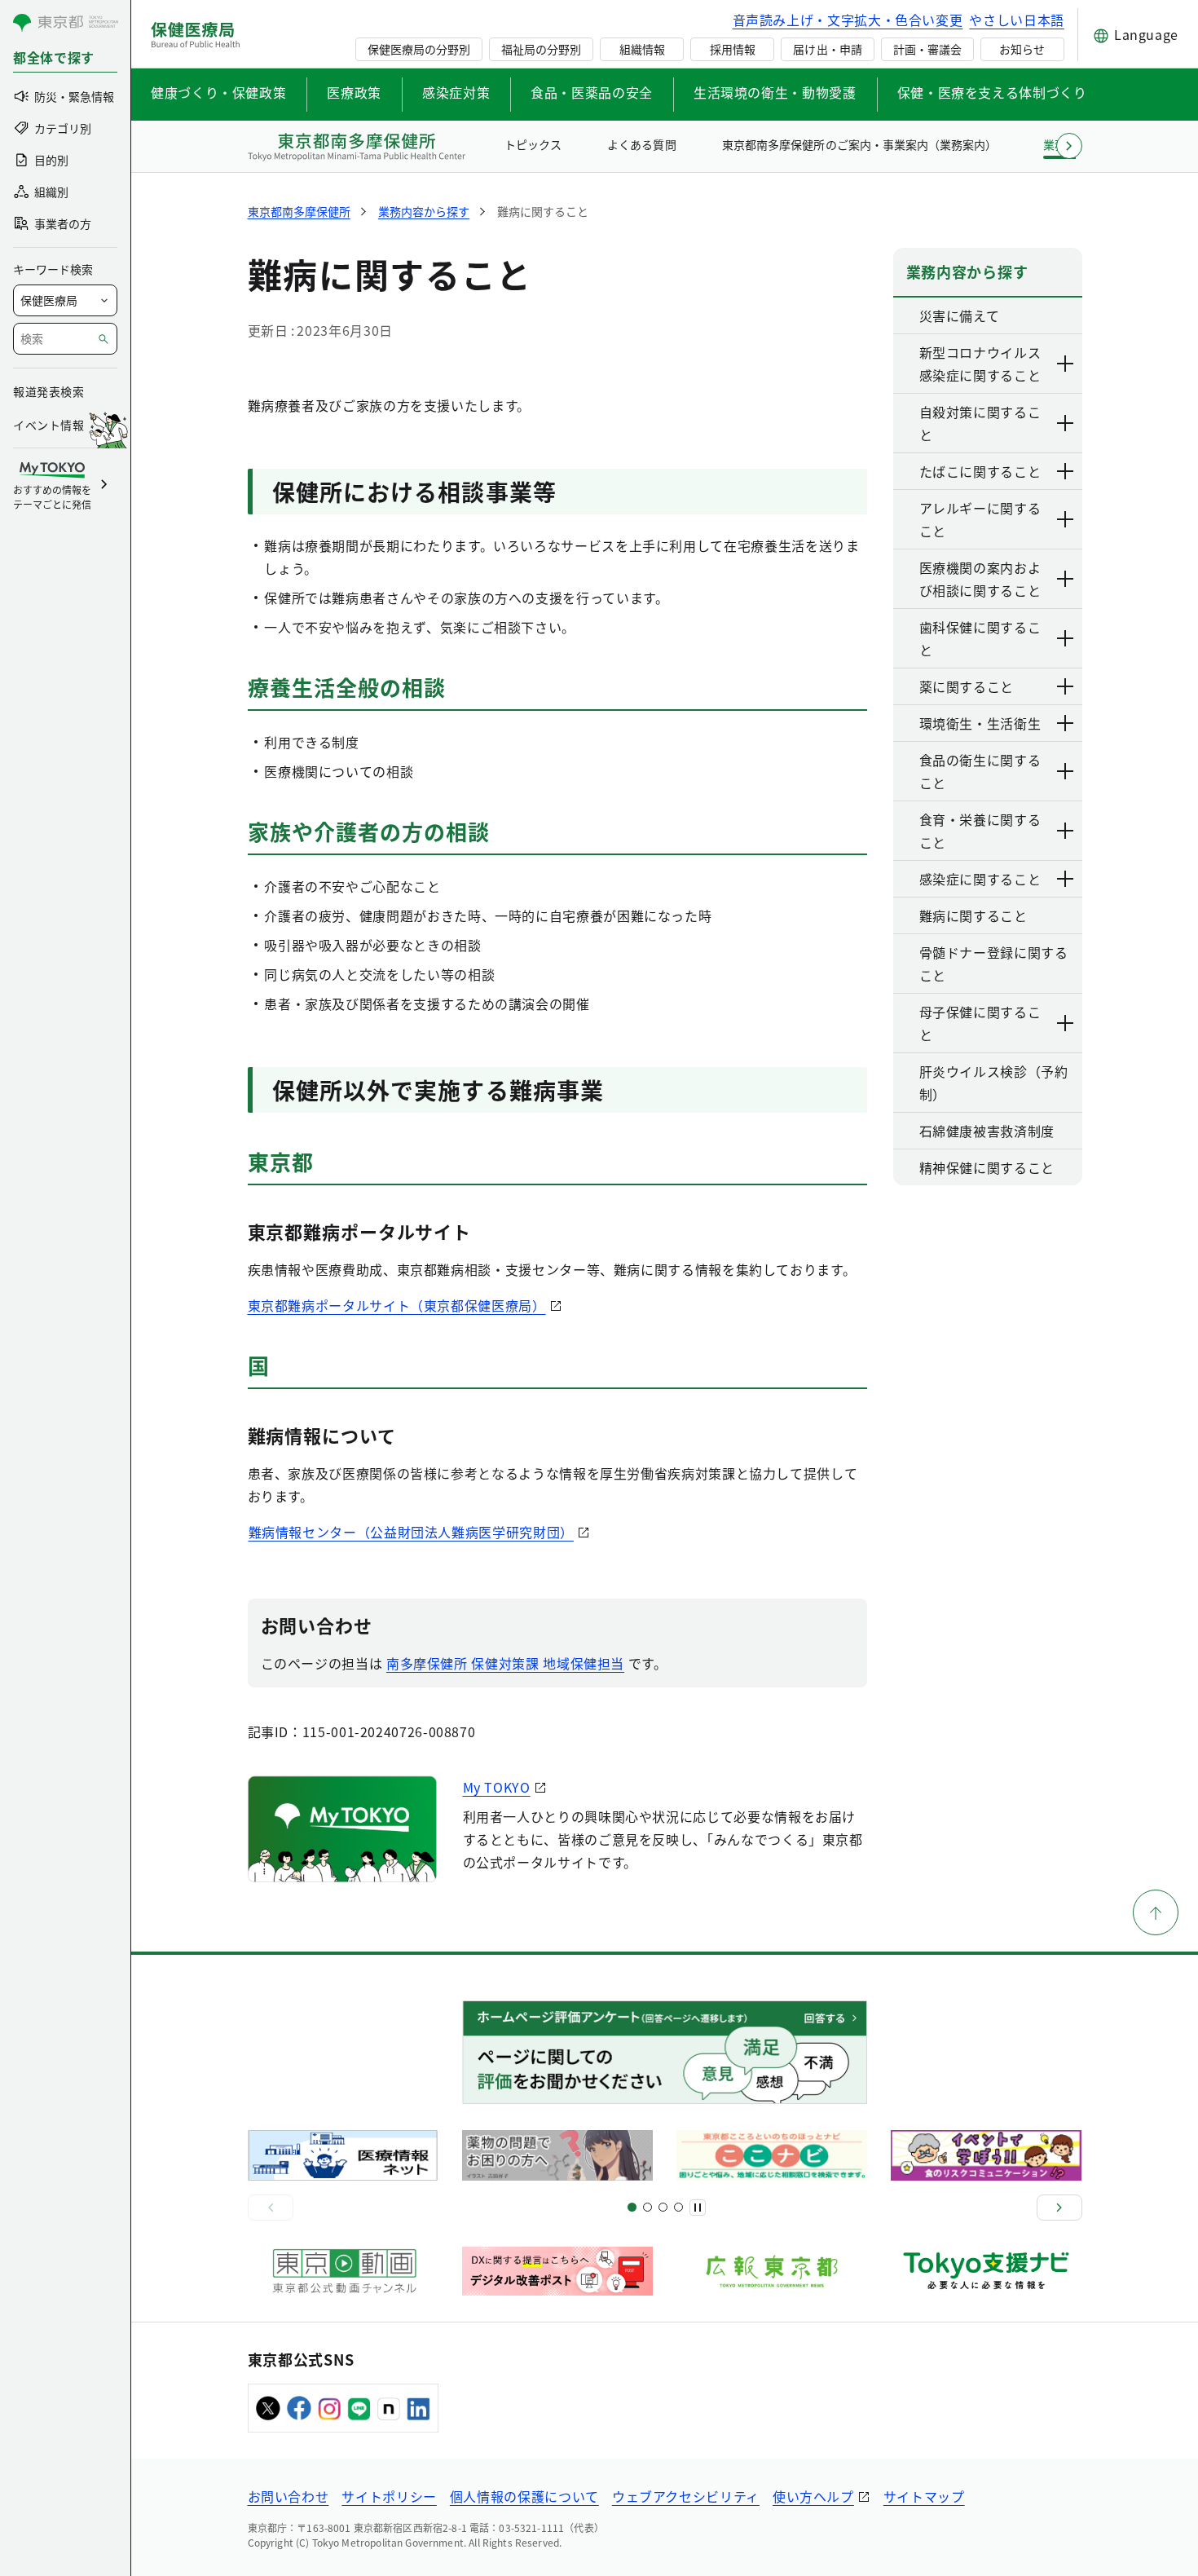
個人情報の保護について (524, 2496)
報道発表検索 (48, 391)
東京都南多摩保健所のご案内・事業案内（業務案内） (859, 144)
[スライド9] (663, 2207)
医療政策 (354, 92)
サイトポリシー (389, 2496)
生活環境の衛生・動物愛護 (775, 92)
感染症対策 (456, 92)
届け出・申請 (827, 49)
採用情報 (733, 49)
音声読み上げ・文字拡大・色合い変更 (848, 20)
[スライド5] (647, 2207)
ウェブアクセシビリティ (686, 2496)
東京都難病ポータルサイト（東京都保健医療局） (397, 1305)
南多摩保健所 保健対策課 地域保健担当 (505, 1663)
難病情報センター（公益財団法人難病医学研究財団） (411, 1532)
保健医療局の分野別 (419, 49)
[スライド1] (632, 2207)
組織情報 (642, 49)
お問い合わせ (288, 2496)
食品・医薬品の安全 (592, 92)
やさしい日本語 (1016, 20)
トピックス (533, 144)
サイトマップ (924, 2496)
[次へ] (1059, 2208)
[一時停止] (698, 2208)
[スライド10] (678, 2207)
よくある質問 (641, 144)
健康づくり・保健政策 (218, 92)
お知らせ (1022, 49)
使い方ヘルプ (813, 2496)
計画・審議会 (927, 49)
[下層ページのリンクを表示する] (1066, 364)
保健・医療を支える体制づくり (992, 92)
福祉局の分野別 (541, 49)
